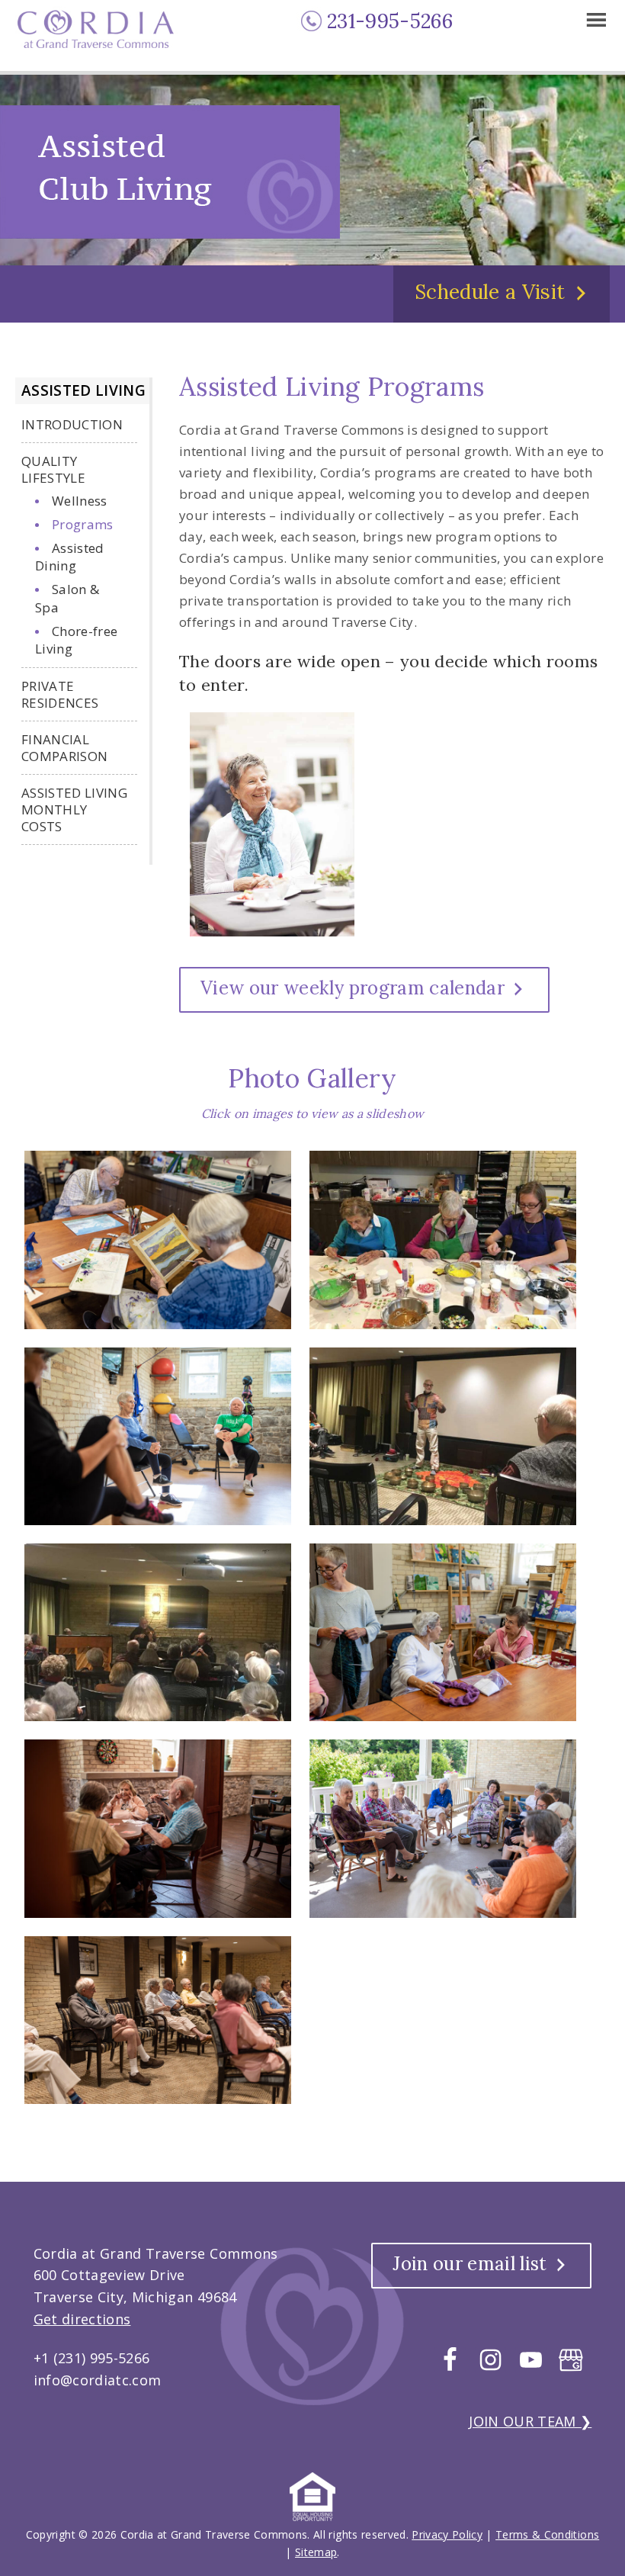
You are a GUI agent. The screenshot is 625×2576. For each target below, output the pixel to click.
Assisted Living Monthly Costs (74, 809)
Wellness (80, 501)
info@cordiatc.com (98, 2380)
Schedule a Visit (490, 292)
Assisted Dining (70, 557)
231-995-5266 (390, 21)
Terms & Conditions (547, 2534)
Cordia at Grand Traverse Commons (100, 37)
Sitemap (316, 2552)
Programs (83, 524)
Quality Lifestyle (53, 469)
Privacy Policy (447, 2534)
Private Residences (60, 694)
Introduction (72, 424)
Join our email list (470, 2264)
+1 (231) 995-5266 (92, 2358)
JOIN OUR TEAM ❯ (530, 2421)
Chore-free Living (76, 640)
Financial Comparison (64, 748)
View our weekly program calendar (353, 988)
